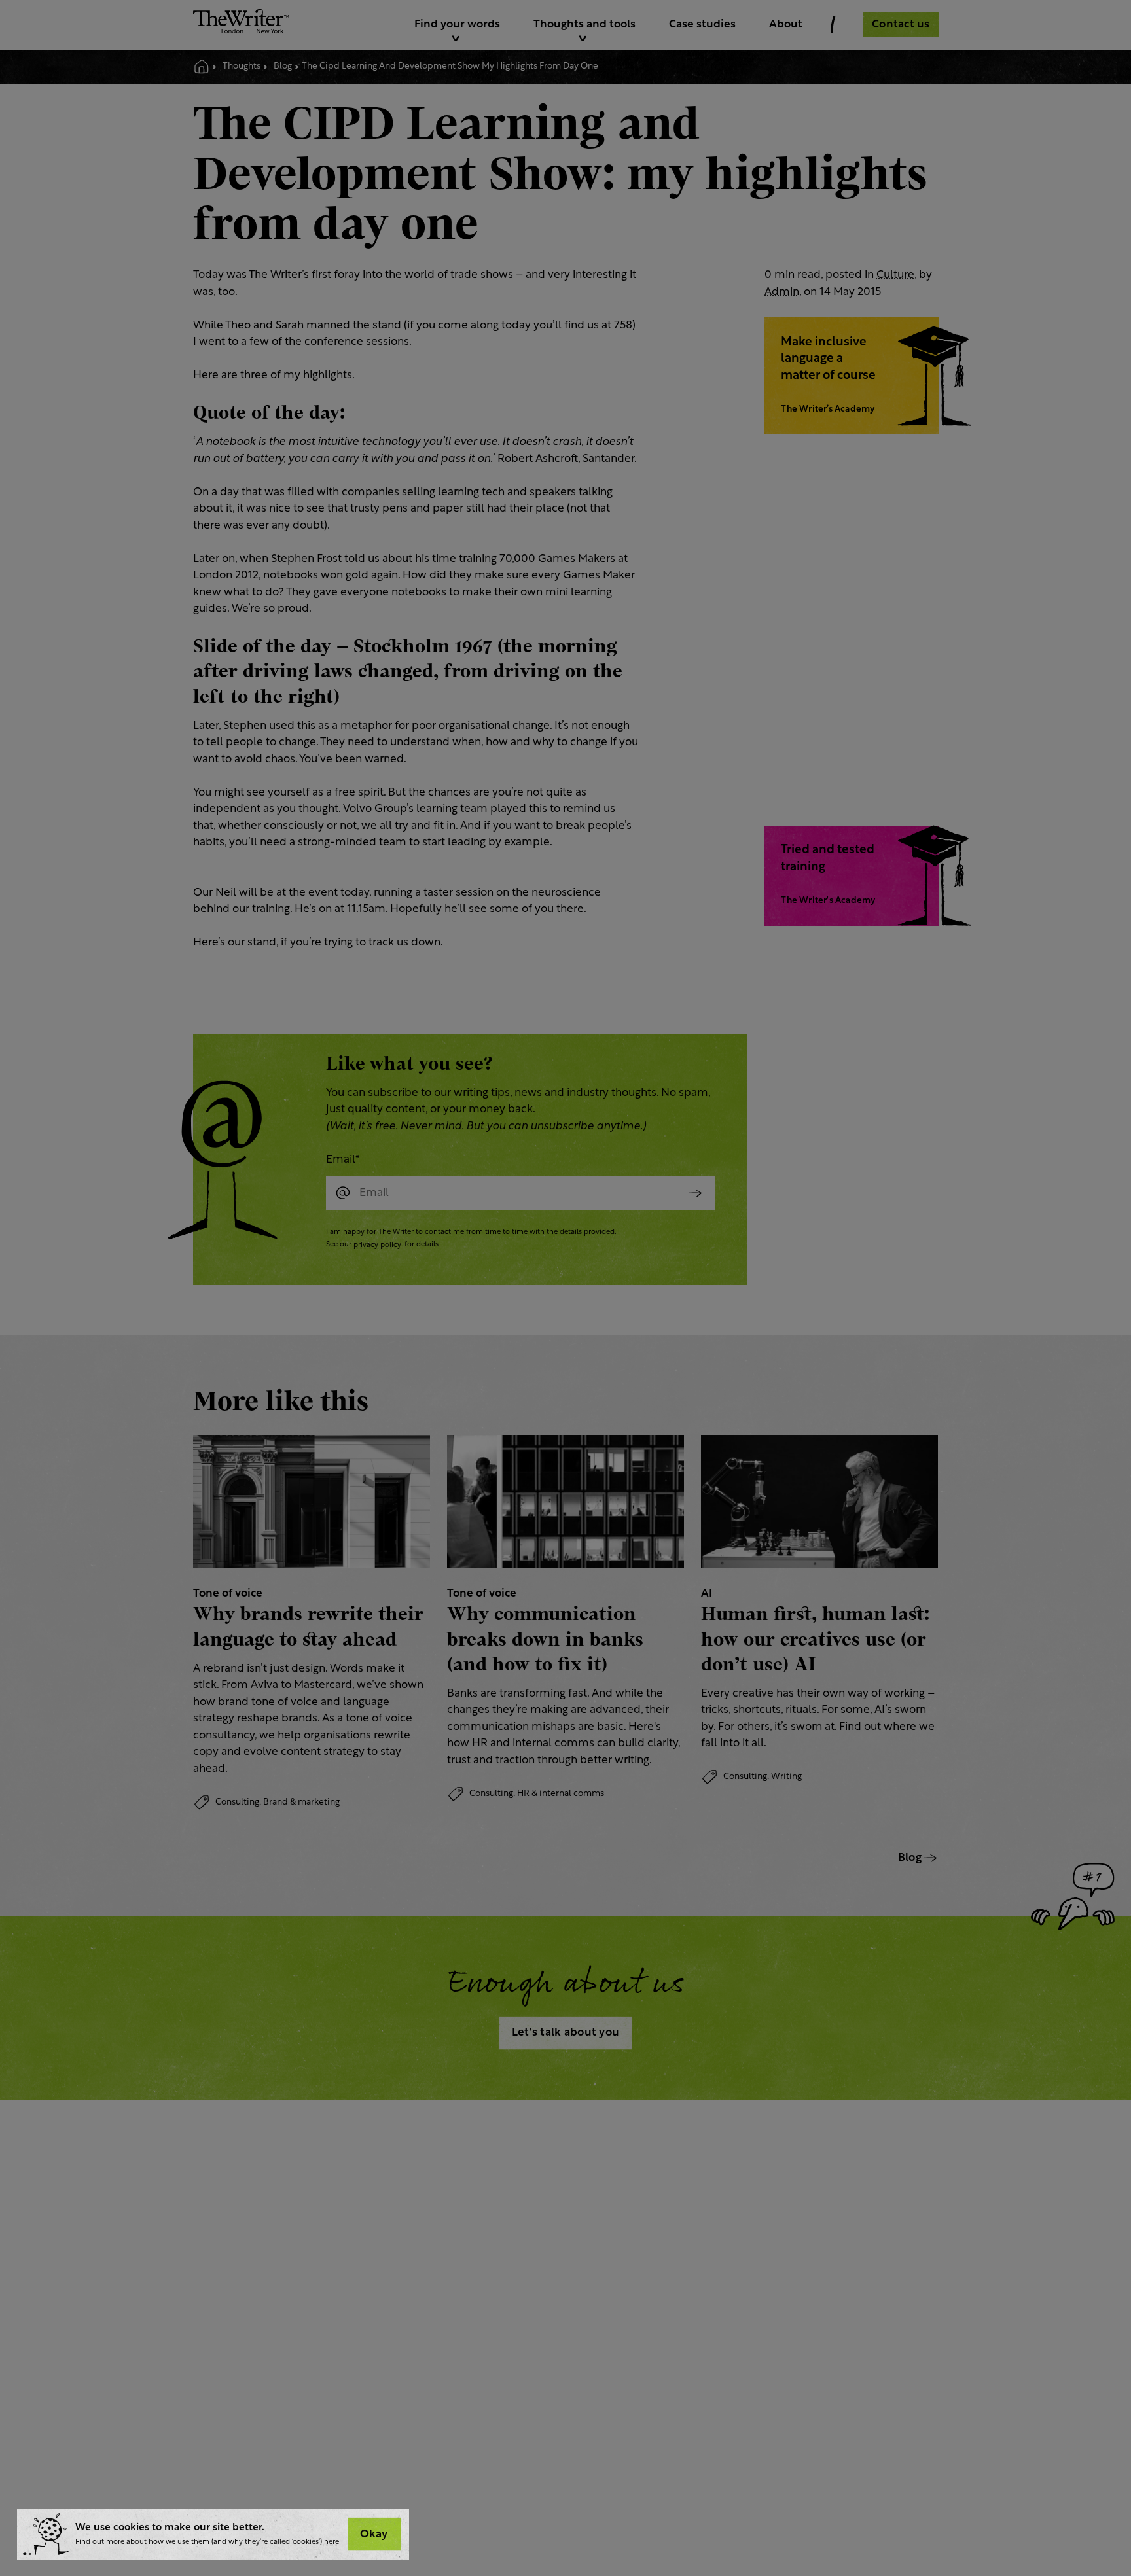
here (332, 2542)
